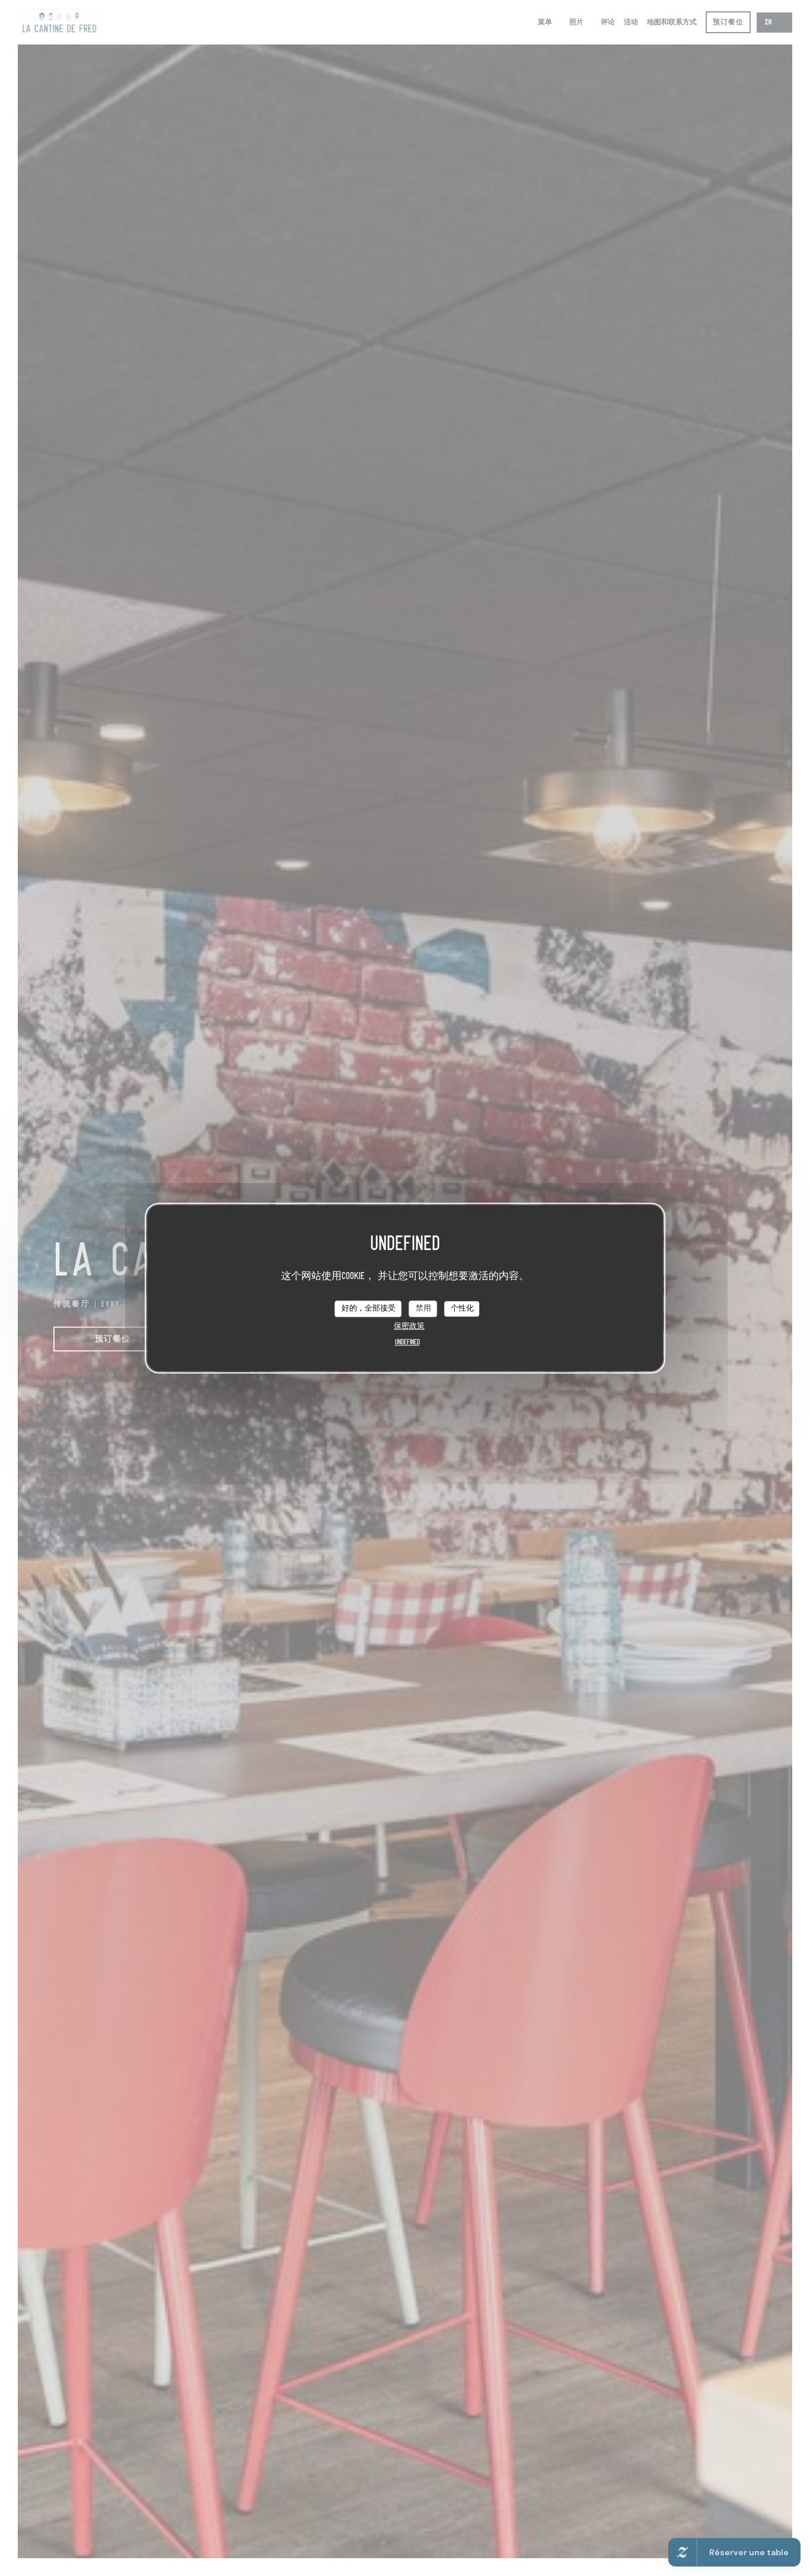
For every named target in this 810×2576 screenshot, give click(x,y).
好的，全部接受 (369, 1308)
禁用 (423, 1308)
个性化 (462, 1308)
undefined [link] (407, 1342)
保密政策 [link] (409, 1326)
